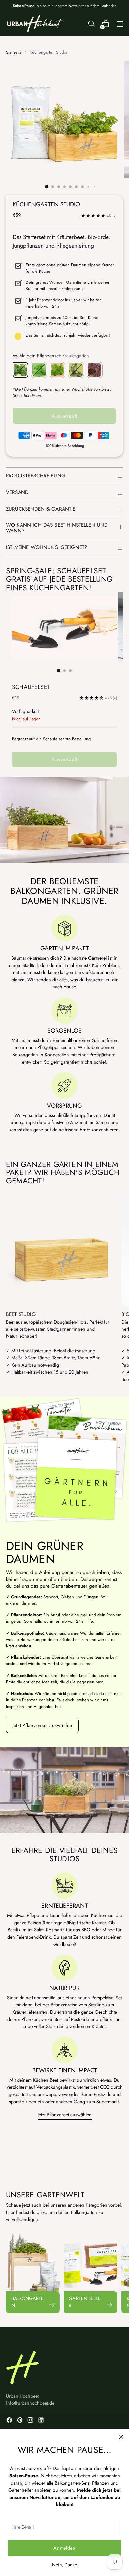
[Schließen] (121, 2437)
